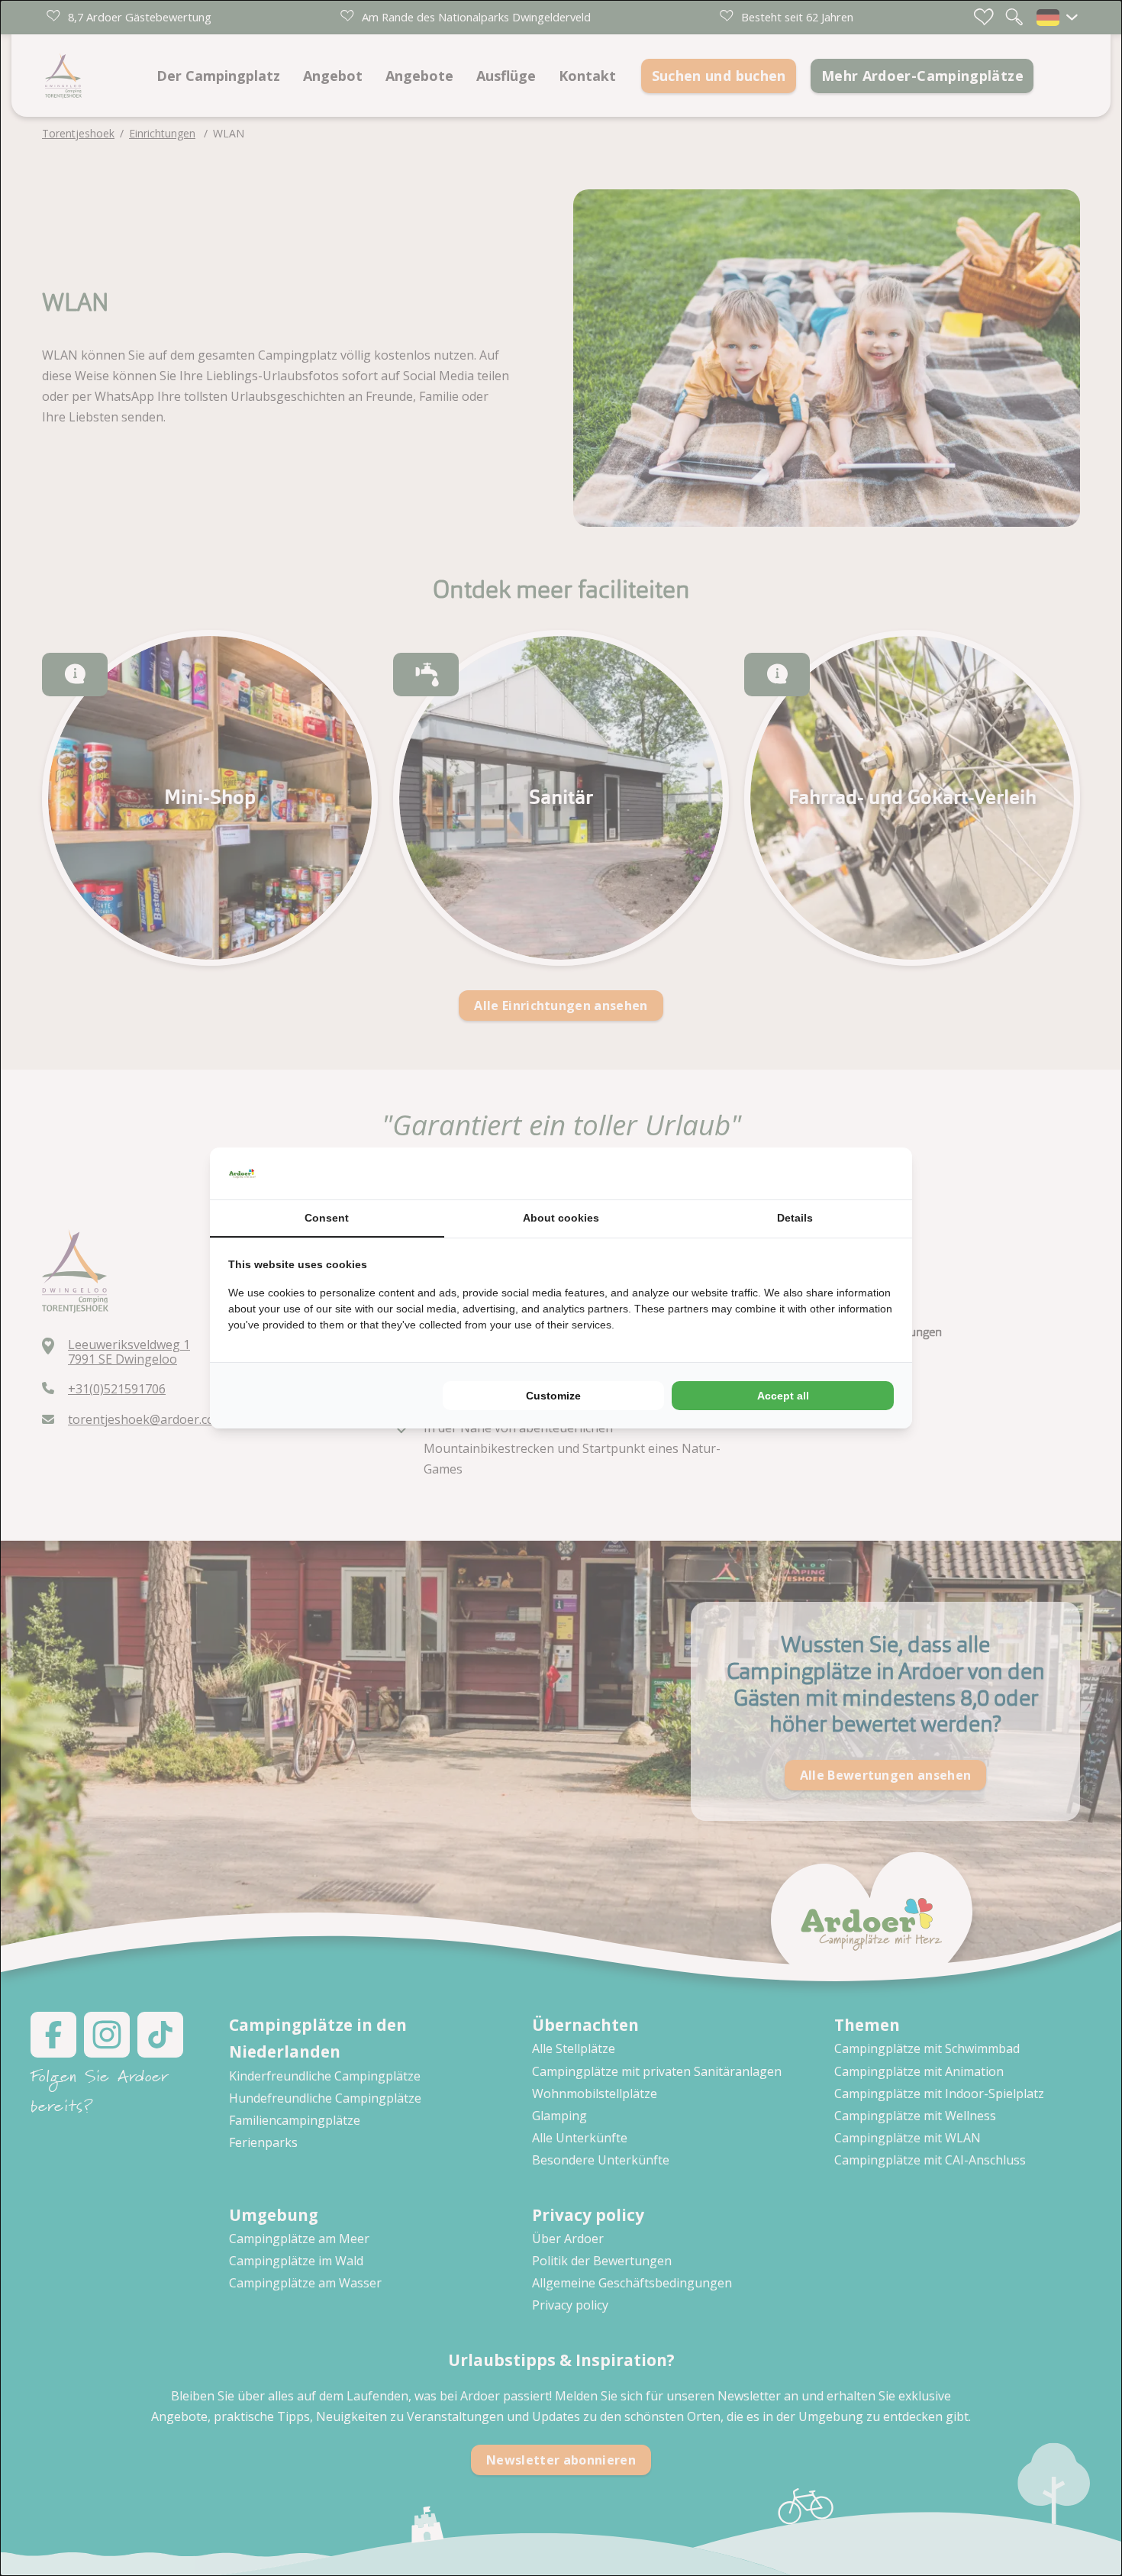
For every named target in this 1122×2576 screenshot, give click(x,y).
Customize (553, 1396)
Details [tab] (795, 1218)
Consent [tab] (327, 1218)
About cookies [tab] (561, 1218)
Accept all (783, 1396)
